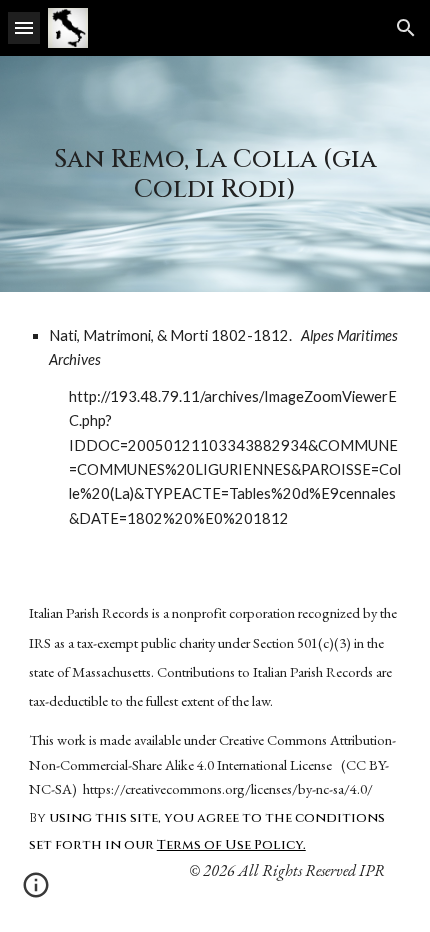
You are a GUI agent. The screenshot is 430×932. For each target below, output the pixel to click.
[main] (215, 174)
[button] (24, 27)
